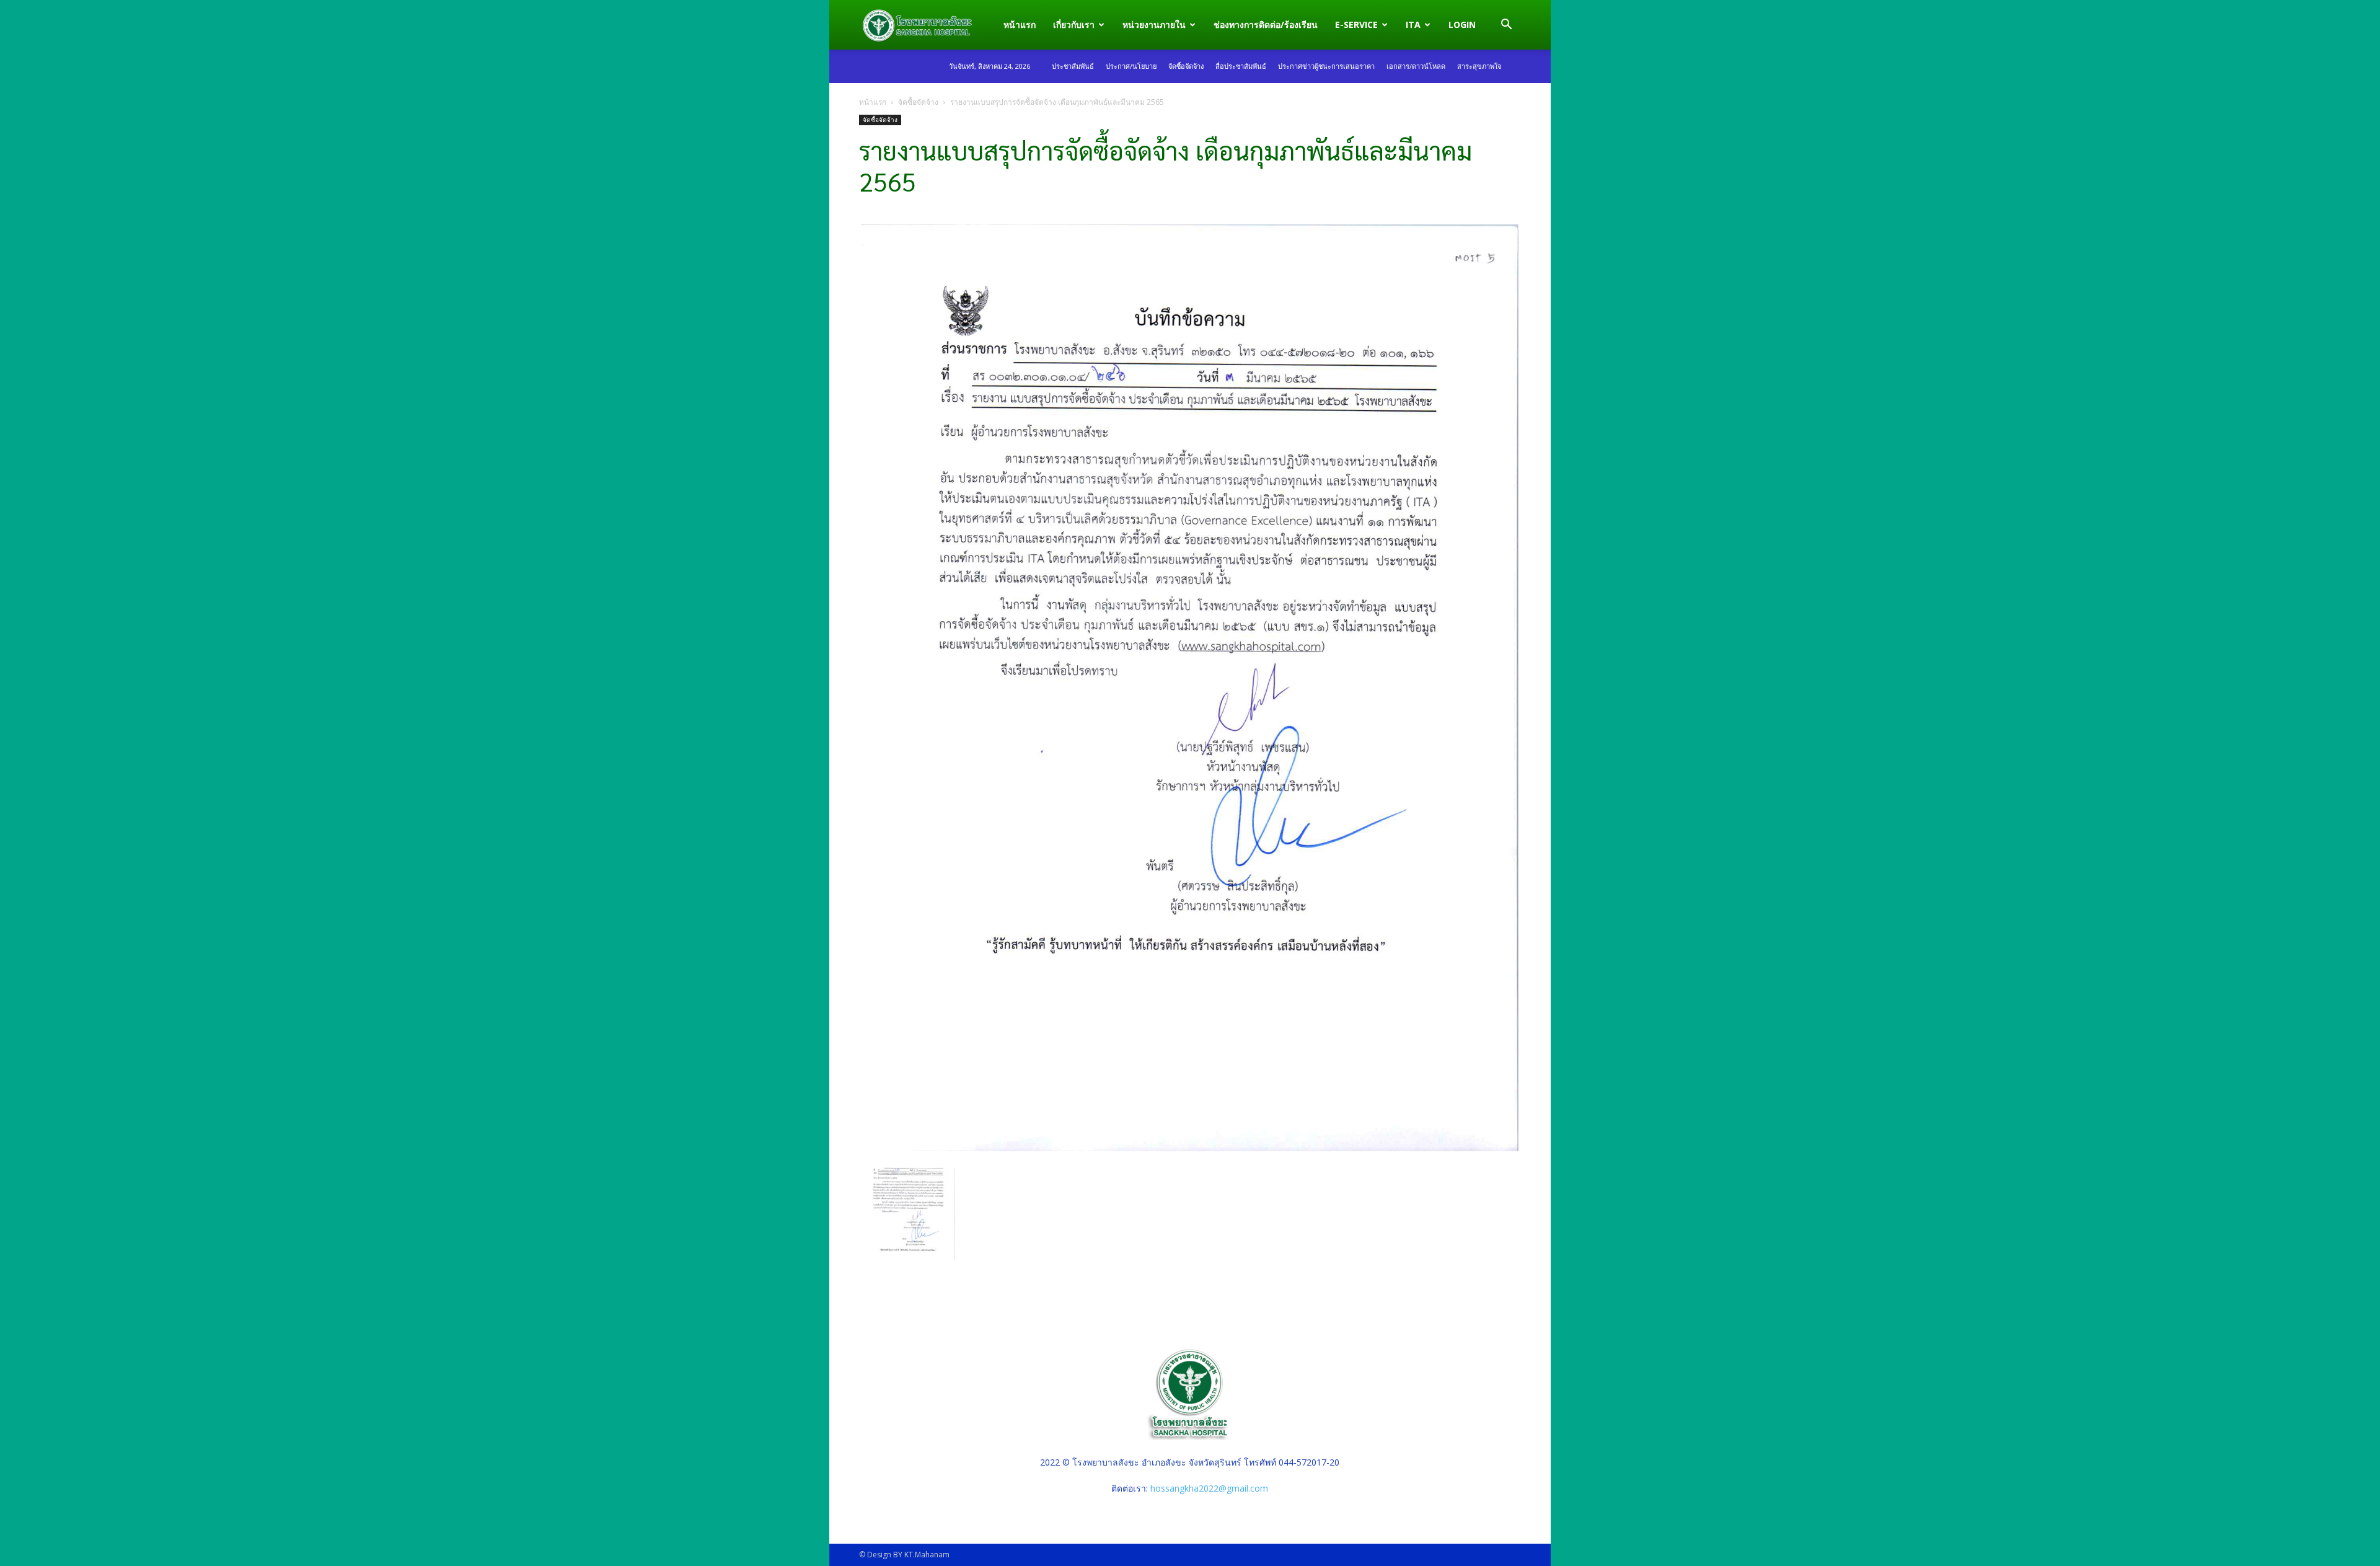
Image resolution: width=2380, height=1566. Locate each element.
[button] (1506, 26)
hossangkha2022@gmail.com (1209, 1488)
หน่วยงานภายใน (1154, 24)
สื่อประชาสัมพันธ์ (1241, 66)
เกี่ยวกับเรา (1074, 24)
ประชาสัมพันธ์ (1073, 66)
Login (1462, 24)
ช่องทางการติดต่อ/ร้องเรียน (1266, 24)
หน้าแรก (1020, 24)
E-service (1356, 24)
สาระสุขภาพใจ (1479, 66)
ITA (1413, 24)
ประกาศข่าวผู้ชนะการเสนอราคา (1326, 66)
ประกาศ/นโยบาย (1131, 66)
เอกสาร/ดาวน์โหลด (1416, 66)
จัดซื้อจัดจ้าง (1186, 66)
